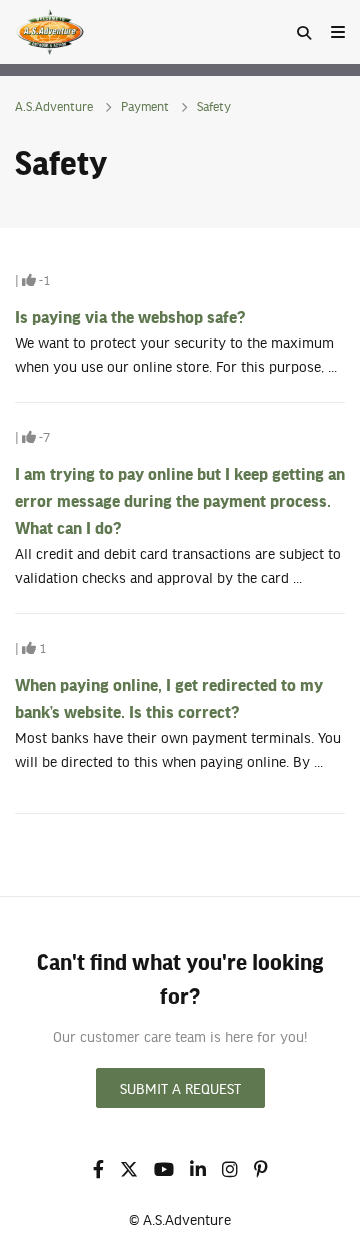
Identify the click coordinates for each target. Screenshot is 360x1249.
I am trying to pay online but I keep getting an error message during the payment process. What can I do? (180, 500)
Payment (145, 106)
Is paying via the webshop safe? (130, 316)
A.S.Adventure (54, 106)
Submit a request (180, 1088)
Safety (214, 106)
